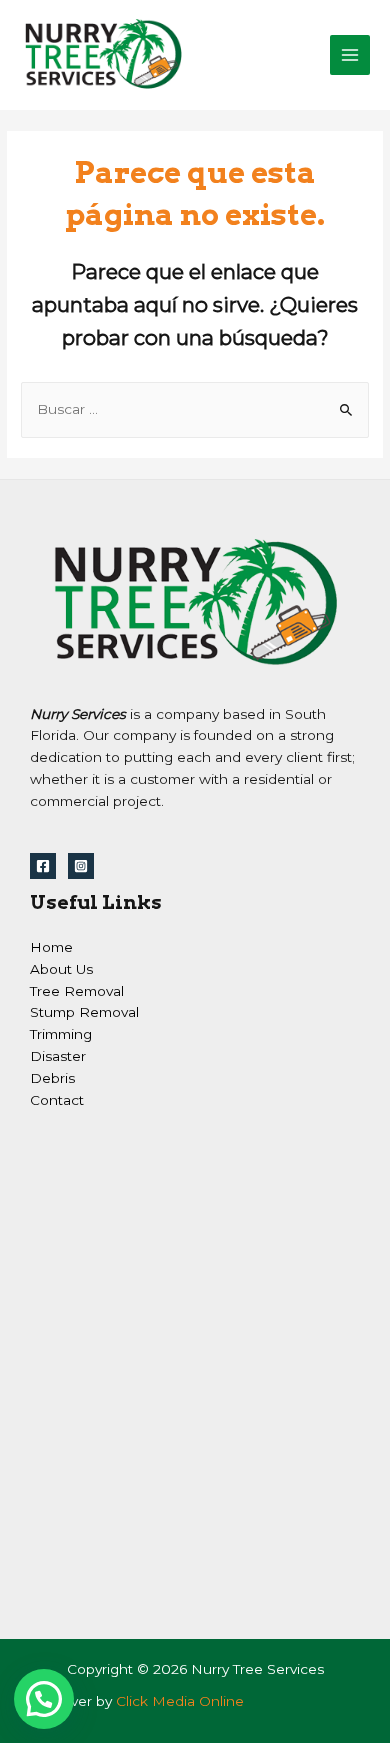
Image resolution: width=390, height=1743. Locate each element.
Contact (57, 1100)
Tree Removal (77, 991)
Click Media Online (180, 1701)
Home (51, 947)
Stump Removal (84, 1012)
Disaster (58, 1056)
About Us (61, 969)
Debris (52, 1078)
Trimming (61, 1034)
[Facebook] (43, 866)
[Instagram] (81, 866)
